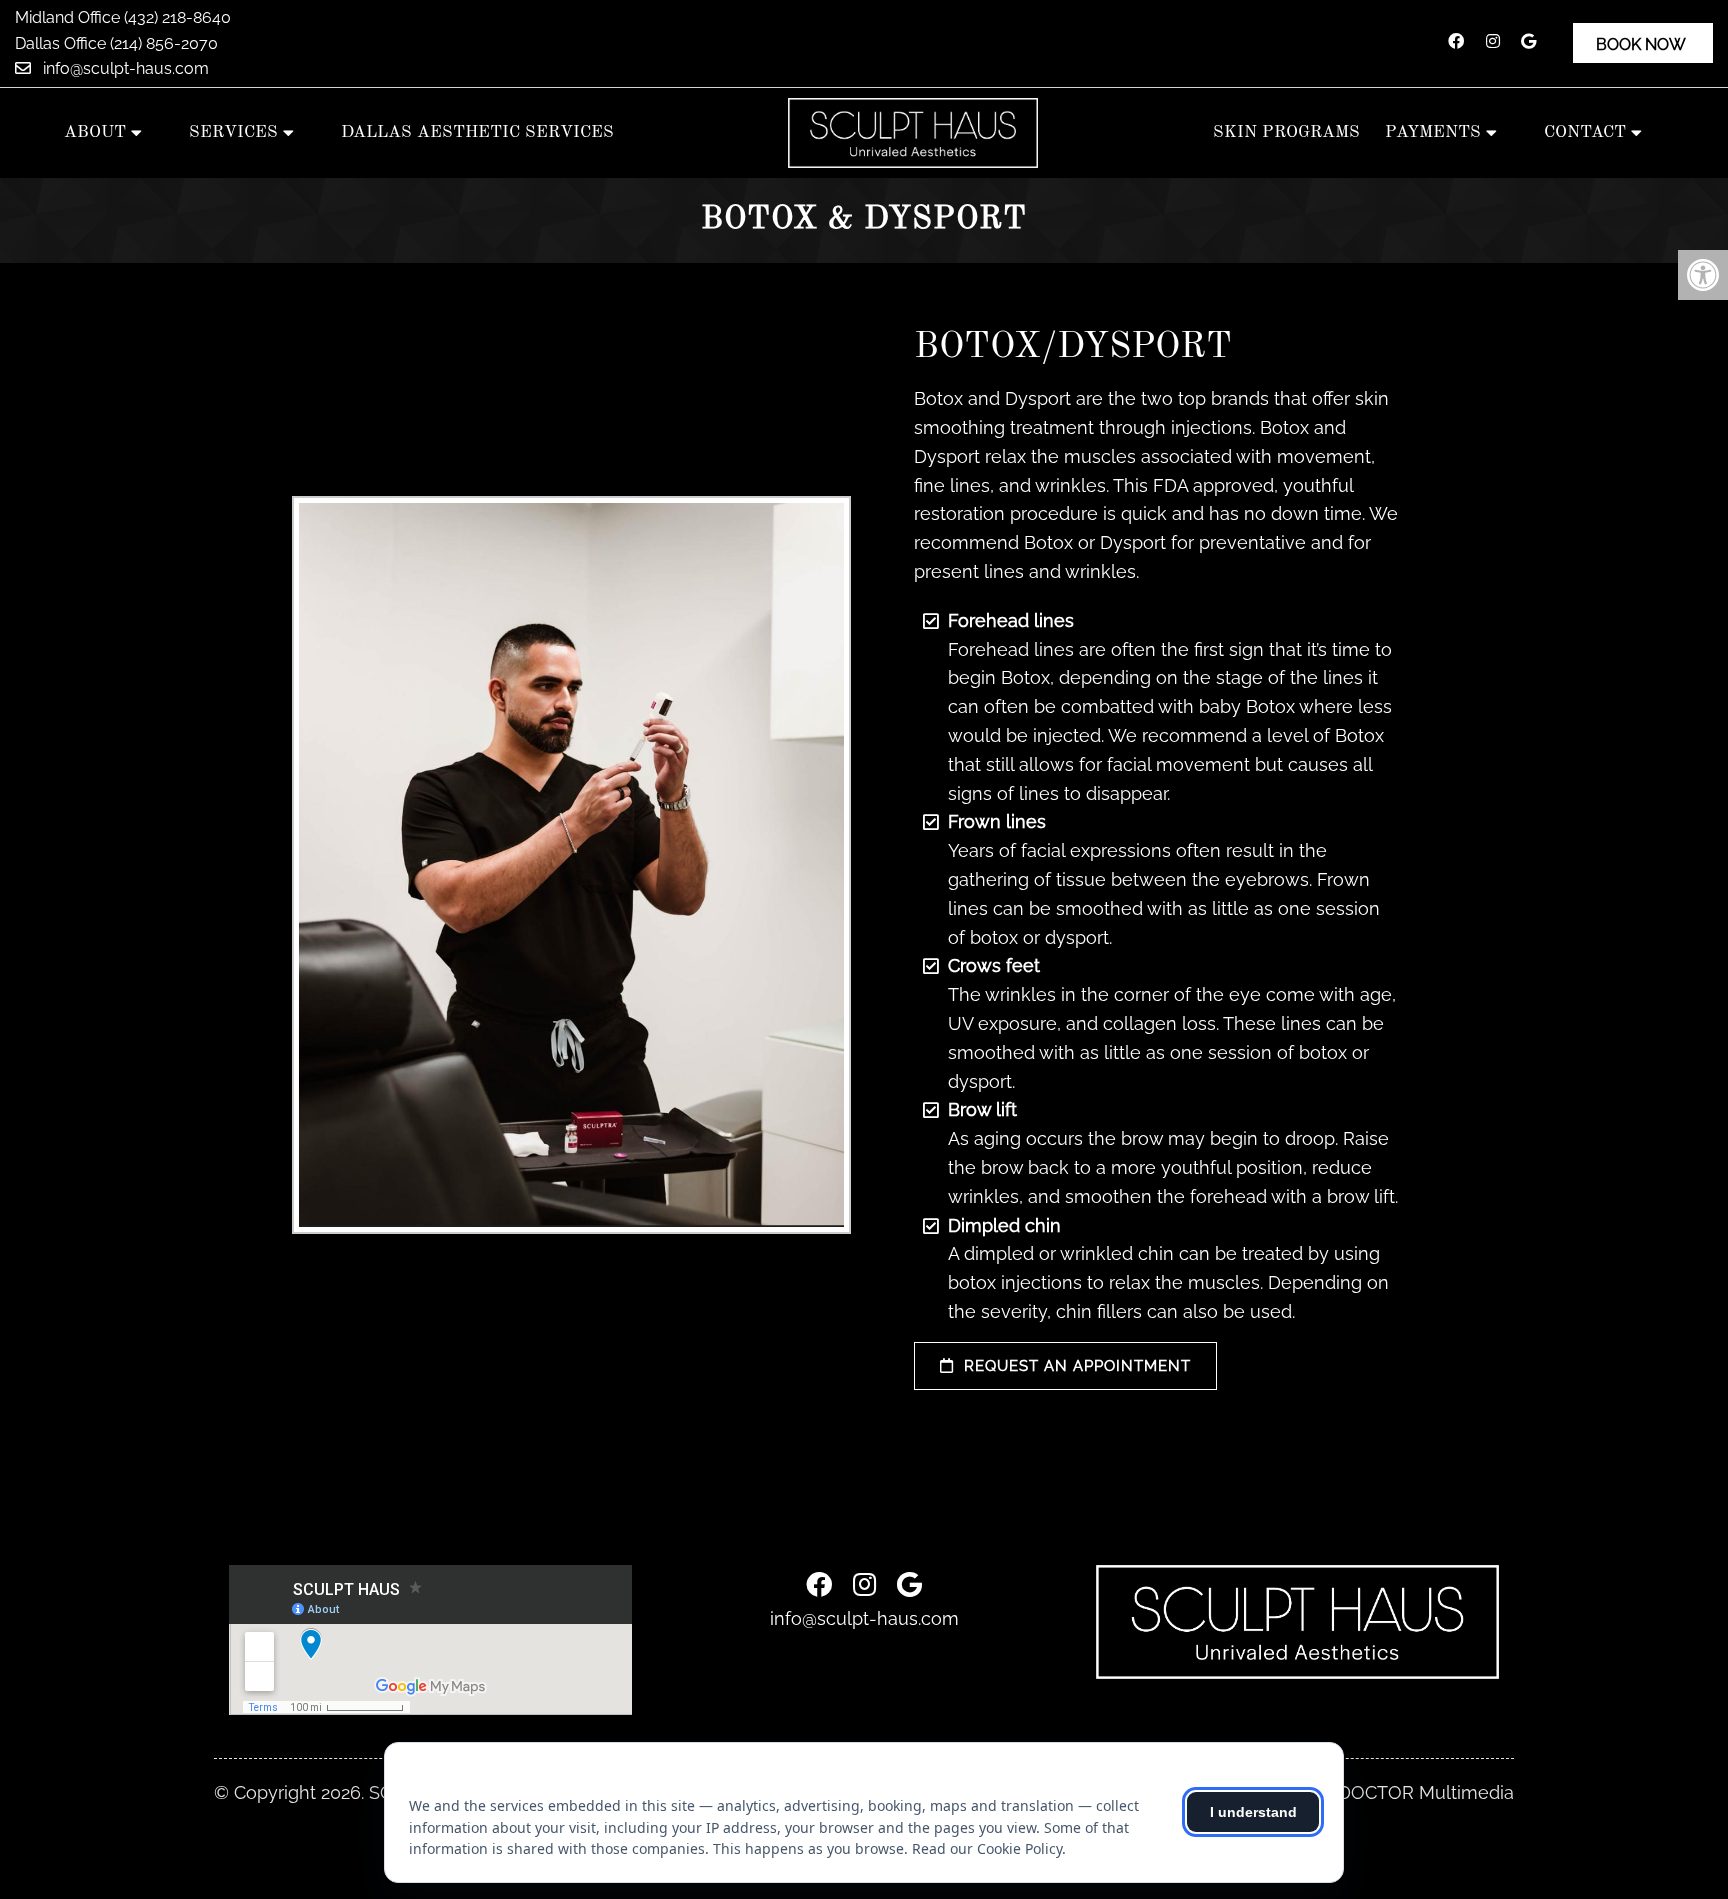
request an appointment (1075, 1366)
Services (233, 132)
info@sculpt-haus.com (124, 68)
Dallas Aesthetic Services (477, 132)
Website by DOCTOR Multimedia (1375, 1793)
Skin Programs (1286, 132)
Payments (1433, 132)
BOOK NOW (1641, 44)
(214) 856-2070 (164, 43)
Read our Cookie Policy (987, 1848)
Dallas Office (62, 43)
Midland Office (69, 17)
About (95, 132)
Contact (1585, 132)
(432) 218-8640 (177, 17)
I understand (1253, 1812)
